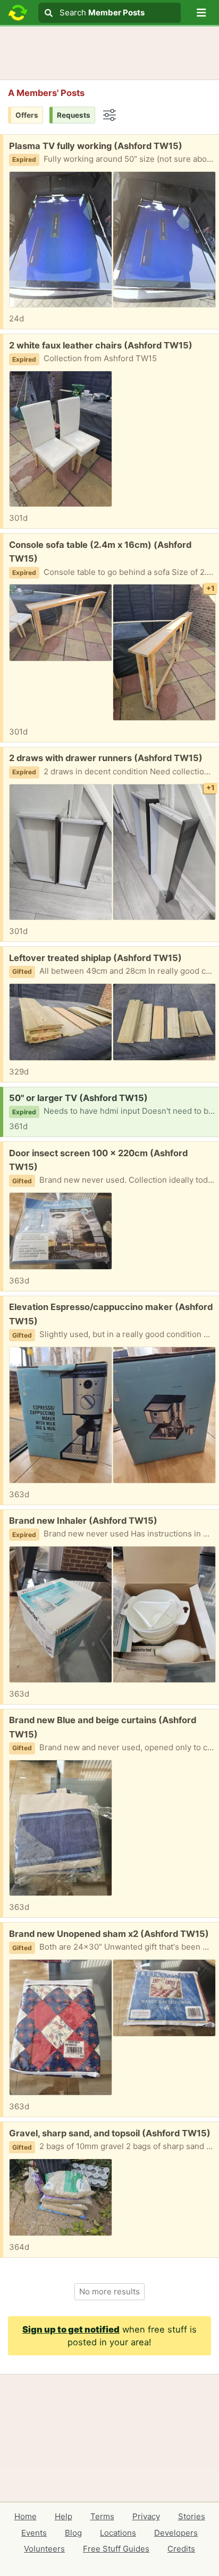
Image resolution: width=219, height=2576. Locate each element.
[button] (201, 13)
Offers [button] (27, 115)
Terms (102, 2516)
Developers (176, 2533)
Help (64, 2516)
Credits (181, 2549)
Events (34, 2533)
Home (26, 2516)
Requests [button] (74, 115)
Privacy (146, 2516)
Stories (192, 2516)
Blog (73, 2533)
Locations (118, 2533)
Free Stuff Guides (116, 2549)
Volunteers (44, 2549)
